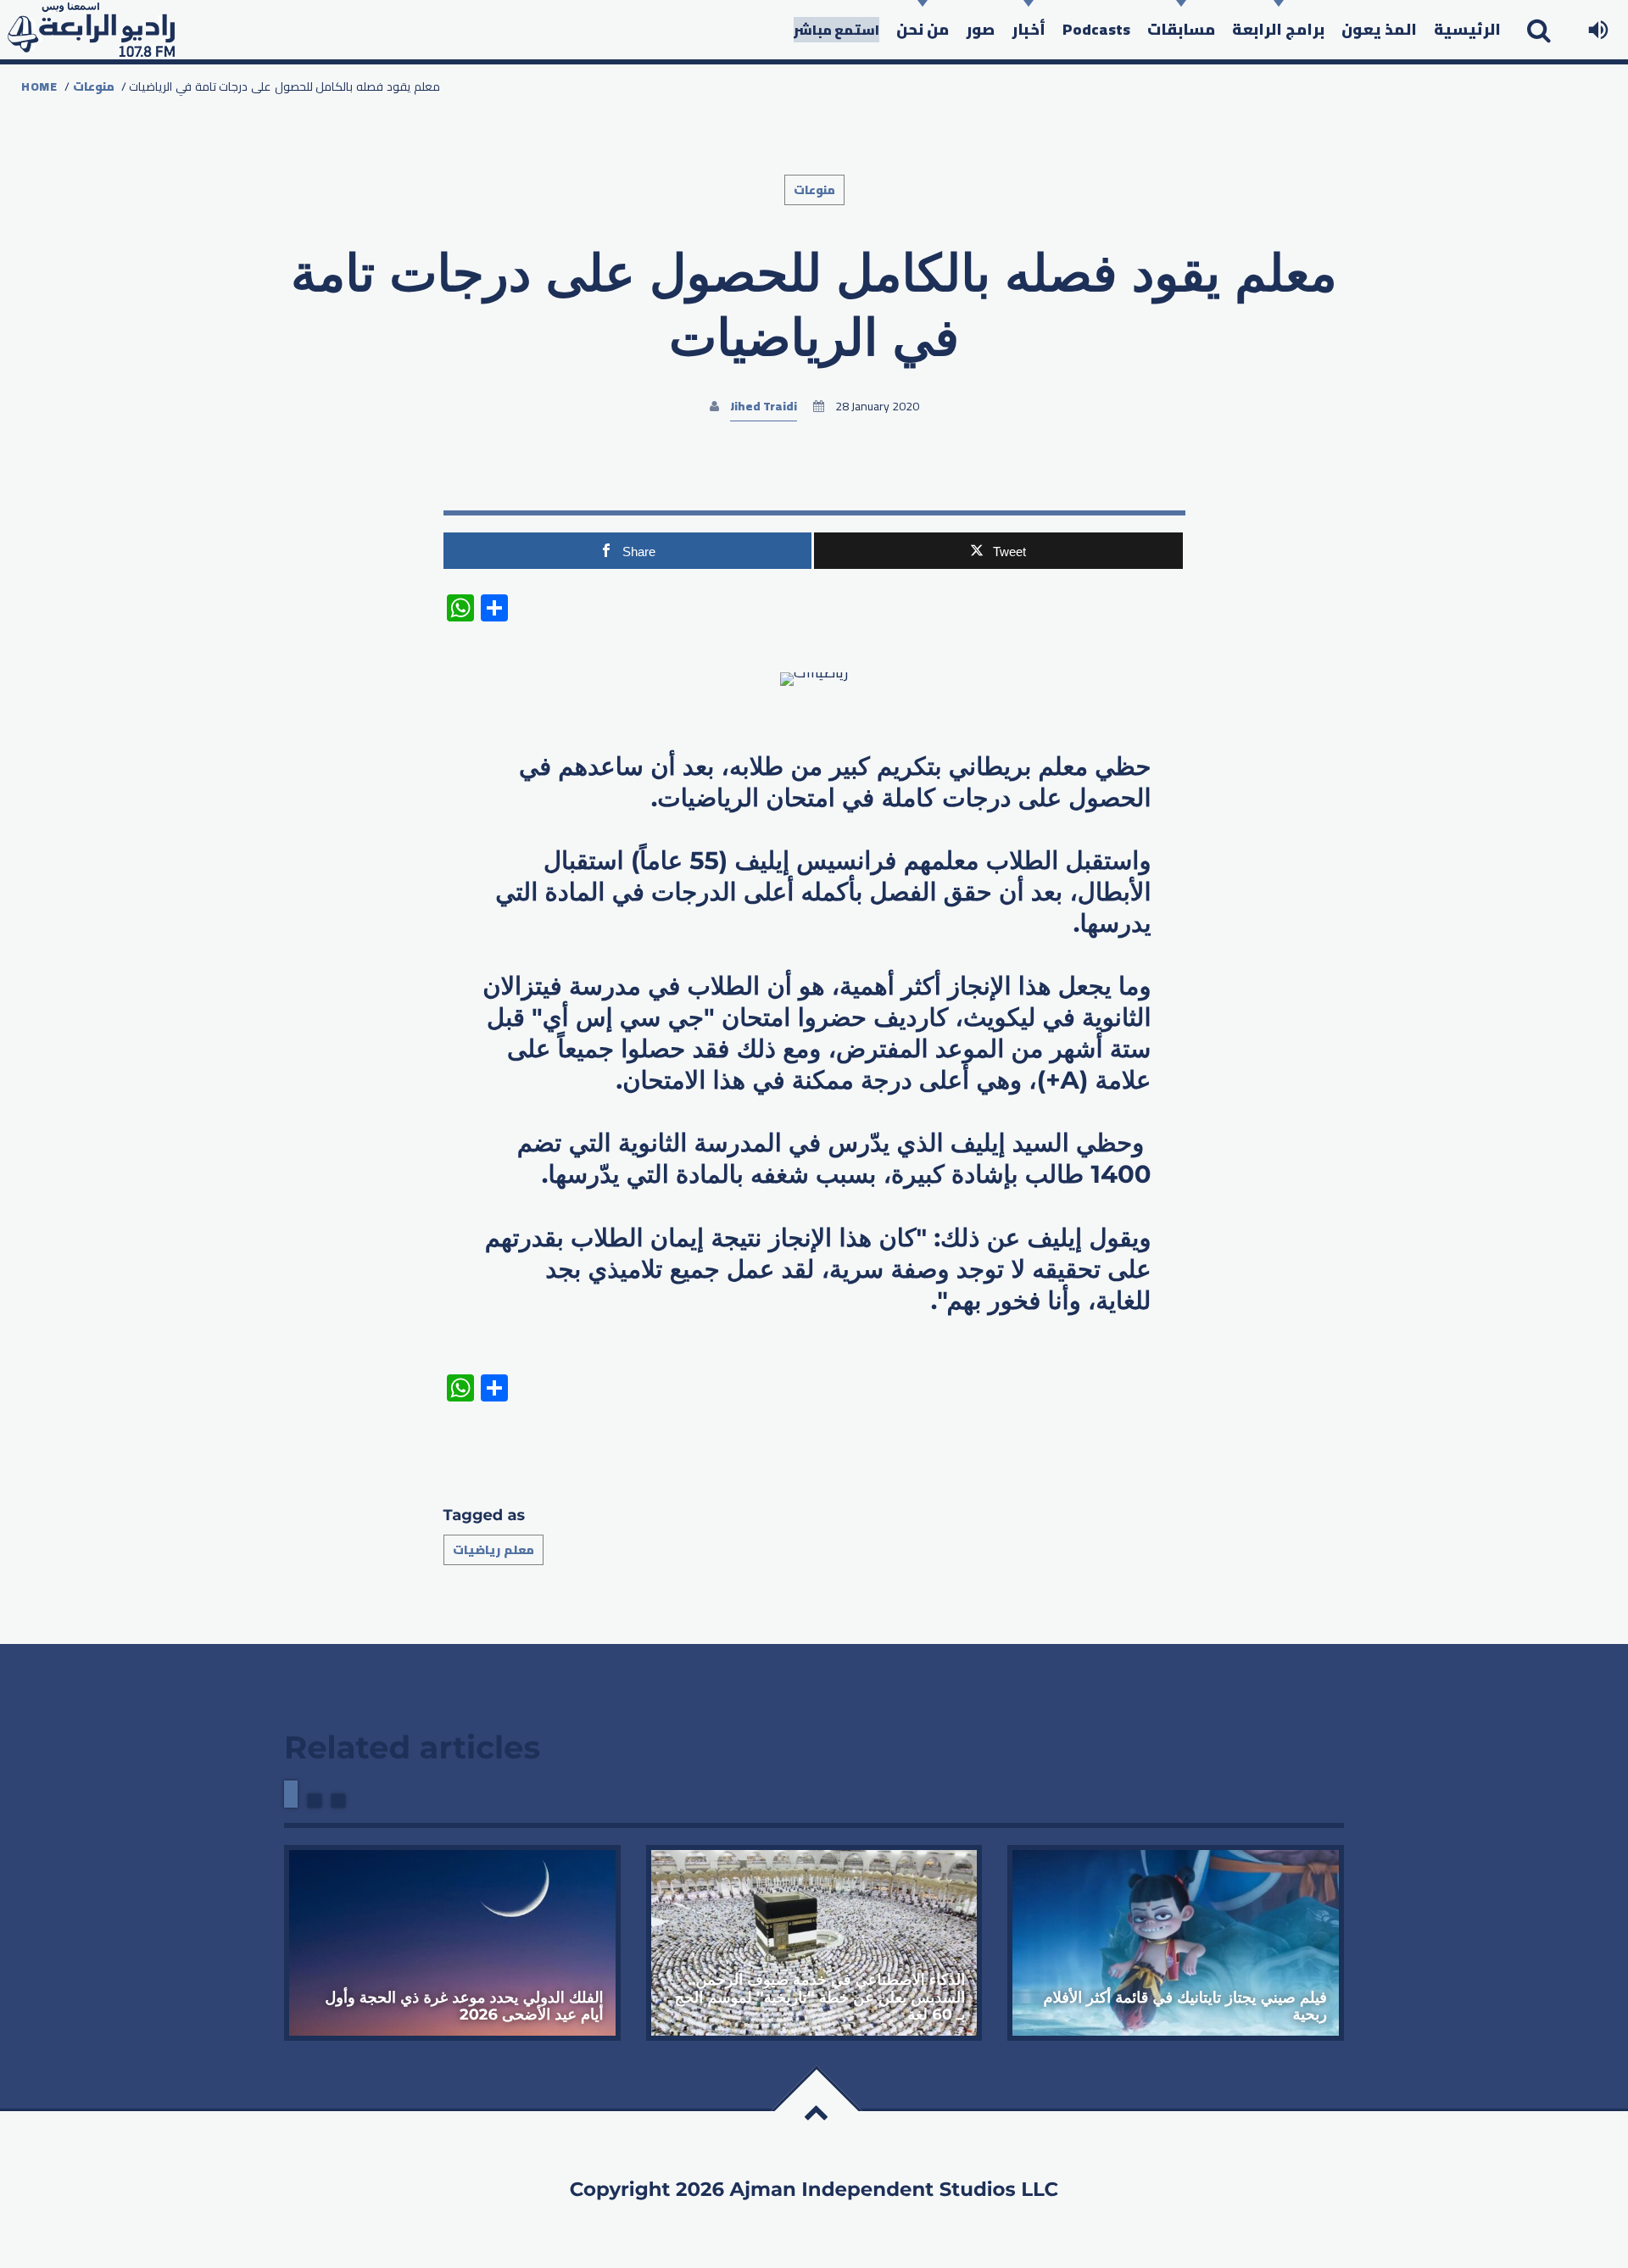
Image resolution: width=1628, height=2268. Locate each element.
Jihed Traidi (764, 406)
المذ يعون (1379, 29)
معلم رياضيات (493, 1550)
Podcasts (1096, 29)
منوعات (94, 86)
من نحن (923, 29)
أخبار (1029, 29)
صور (980, 29)
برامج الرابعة (1278, 29)
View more (452, 1943)
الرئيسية (1467, 29)
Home (39, 86)
